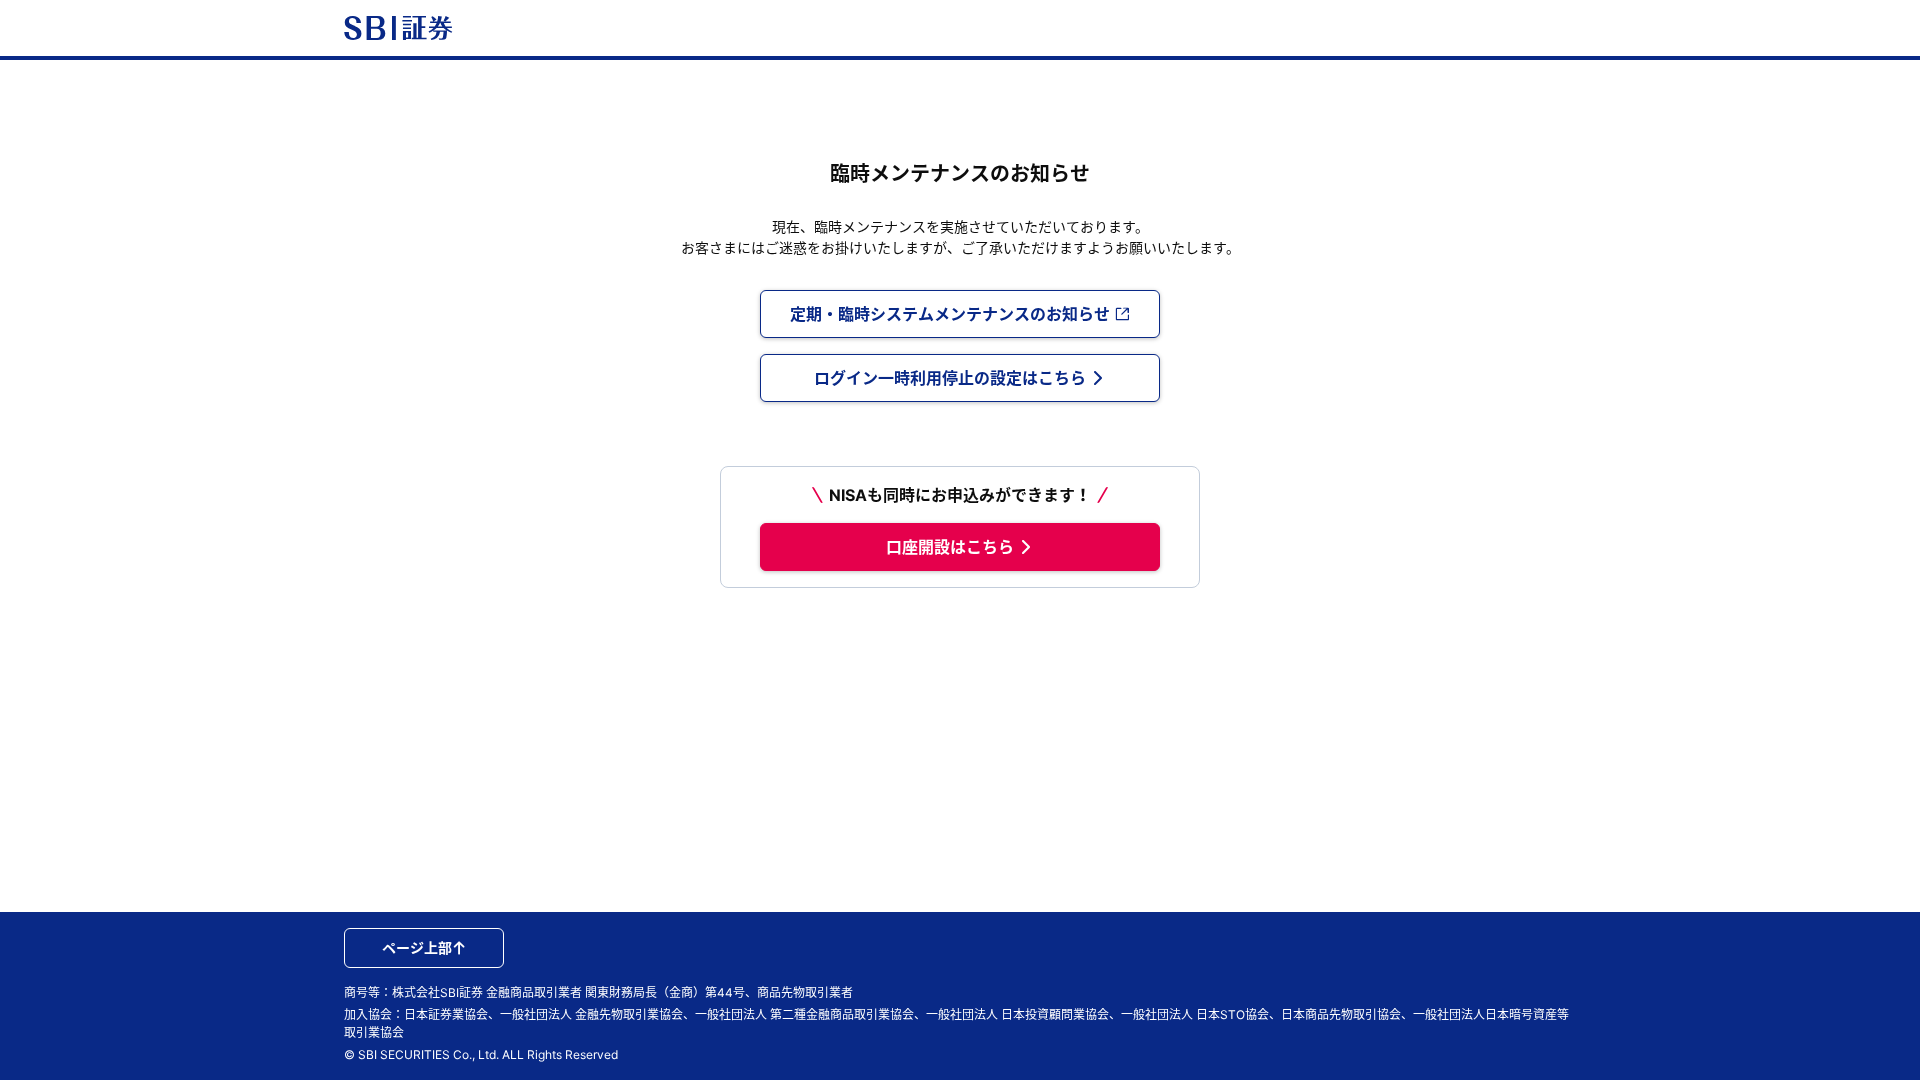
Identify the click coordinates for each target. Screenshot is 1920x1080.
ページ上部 (417, 947)
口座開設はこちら (950, 547)
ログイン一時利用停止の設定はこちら (950, 378)
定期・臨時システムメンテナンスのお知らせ (950, 314)
